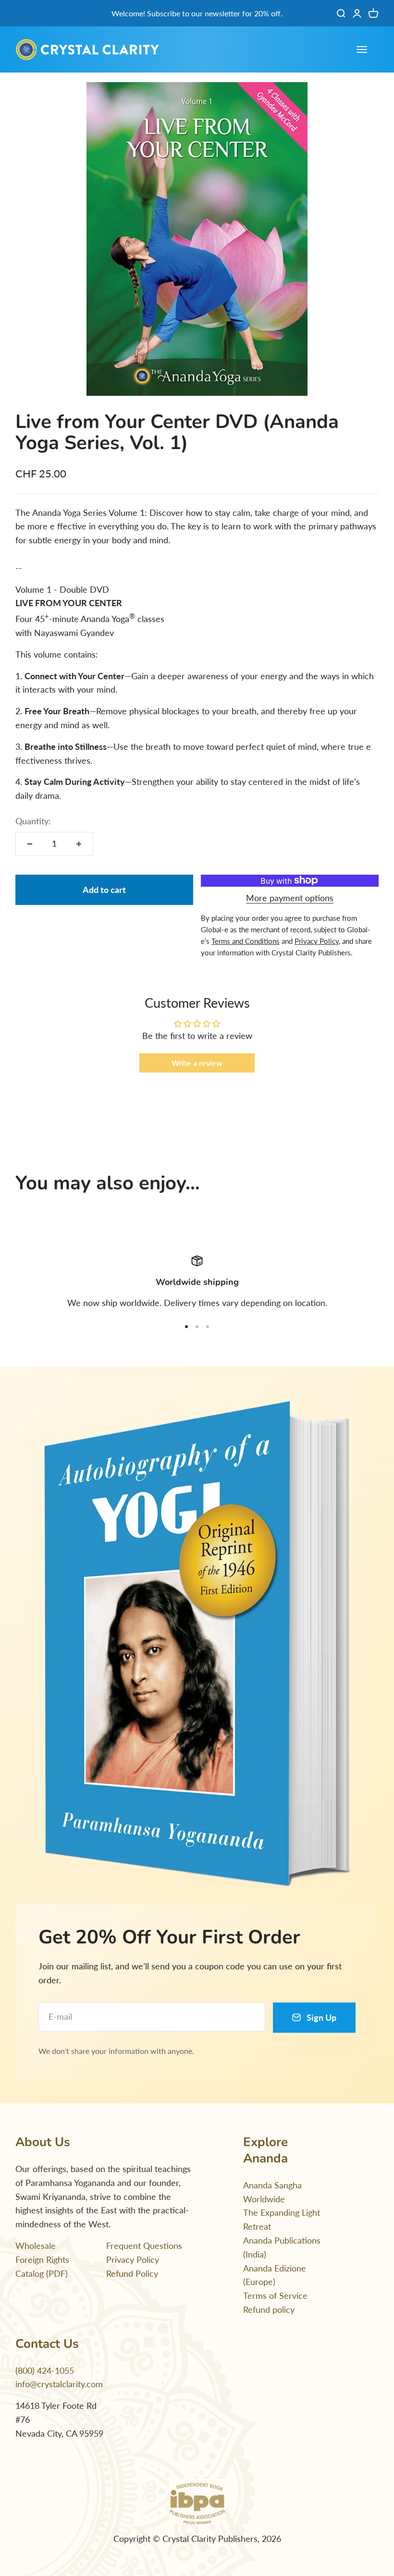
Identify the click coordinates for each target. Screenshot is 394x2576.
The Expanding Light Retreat (282, 2219)
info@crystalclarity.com (59, 2384)
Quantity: (33, 821)
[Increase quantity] (79, 844)
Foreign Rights (42, 2259)
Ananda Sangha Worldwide (272, 2192)
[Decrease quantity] (30, 844)
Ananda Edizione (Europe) (275, 2275)
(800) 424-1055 (45, 2370)
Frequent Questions (144, 2246)
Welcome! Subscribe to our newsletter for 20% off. (197, 13)
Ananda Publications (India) (282, 2247)
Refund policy (269, 2309)
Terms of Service (275, 2295)
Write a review (197, 1063)
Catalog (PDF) (42, 2273)
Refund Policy (132, 2273)
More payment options (290, 898)
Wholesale (36, 2246)
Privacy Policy (133, 2259)
